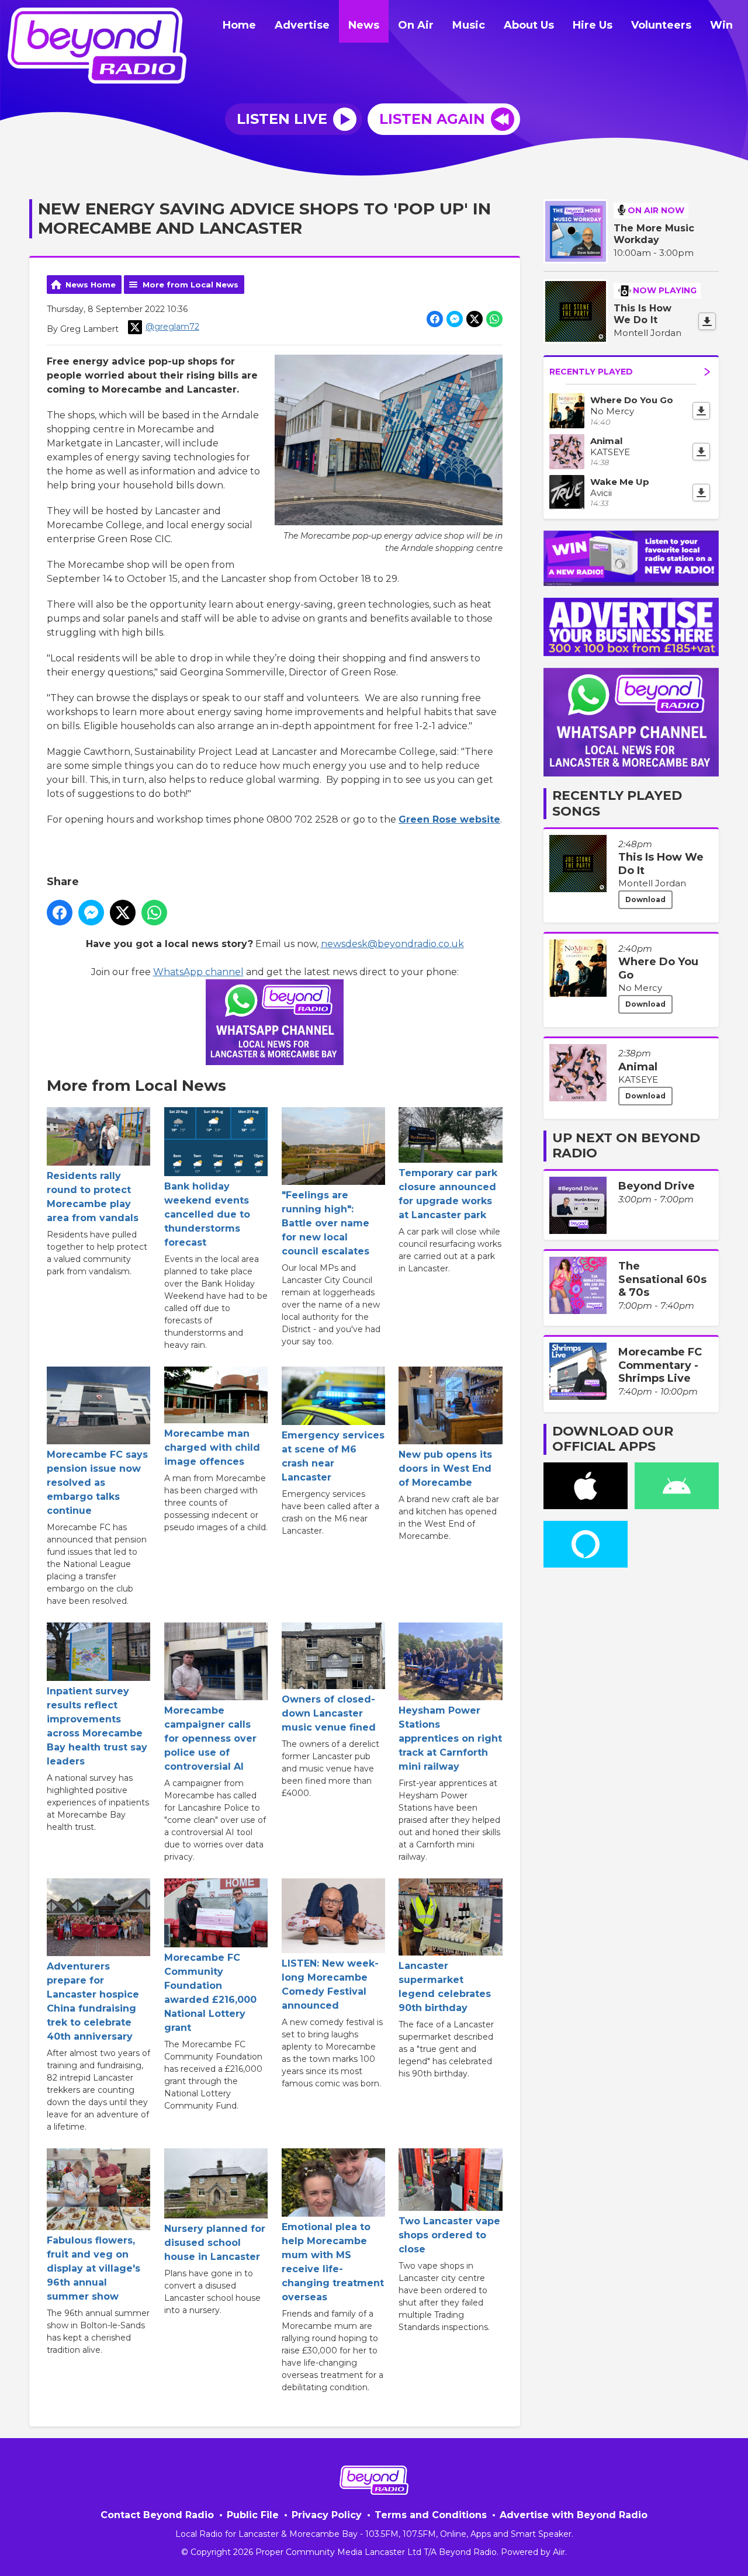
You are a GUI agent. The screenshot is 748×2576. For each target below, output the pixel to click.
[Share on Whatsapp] (494, 319)
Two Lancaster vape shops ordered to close (449, 2235)
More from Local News (191, 285)
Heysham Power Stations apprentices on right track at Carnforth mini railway (450, 1738)
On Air (416, 25)
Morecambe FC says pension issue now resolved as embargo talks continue (97, 1483)
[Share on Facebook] (435, 319)
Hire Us (593, 25)
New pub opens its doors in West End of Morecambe (445, 1469)
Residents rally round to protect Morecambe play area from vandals (93, 1197)
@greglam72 (172, 327)
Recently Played (591, 372)
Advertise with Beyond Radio (574, 2515)
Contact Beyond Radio (157, 2515)
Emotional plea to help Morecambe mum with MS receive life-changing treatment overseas (333, 2262)
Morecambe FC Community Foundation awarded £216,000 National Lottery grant (210, 1993)
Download (645, 899)
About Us (529, 25)
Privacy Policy (327, 2515)
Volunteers (661, 25)
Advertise (302, 25)
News (364, 25)
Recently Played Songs (617, 803)
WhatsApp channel (198, 972)
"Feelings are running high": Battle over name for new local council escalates (325, 1223)
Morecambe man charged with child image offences (212, 1448)
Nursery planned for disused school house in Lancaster (215, 2243)
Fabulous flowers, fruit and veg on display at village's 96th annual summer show (93, 2268)
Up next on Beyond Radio (626, 1145)
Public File (253, 2515)
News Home (91, 285)
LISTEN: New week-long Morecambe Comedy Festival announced (330, 1984)
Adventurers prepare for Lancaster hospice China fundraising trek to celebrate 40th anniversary (93, 2001)
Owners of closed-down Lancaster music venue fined (329, 1713)
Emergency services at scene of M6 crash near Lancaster (333, 1456)
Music (469, 25)
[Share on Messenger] (455, 319)
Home (239, 25)
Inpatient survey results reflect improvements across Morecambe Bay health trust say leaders (97, 1726)
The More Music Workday (654, 234)
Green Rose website (449, 819)
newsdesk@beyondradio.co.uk (392, 944)
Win (721, 25)
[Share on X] (475, 319)
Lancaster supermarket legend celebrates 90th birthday (445, 1987)
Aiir (559, 2552)
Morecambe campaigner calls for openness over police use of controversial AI (210, 1738)
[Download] (707, 321)
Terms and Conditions (431, 2515)
